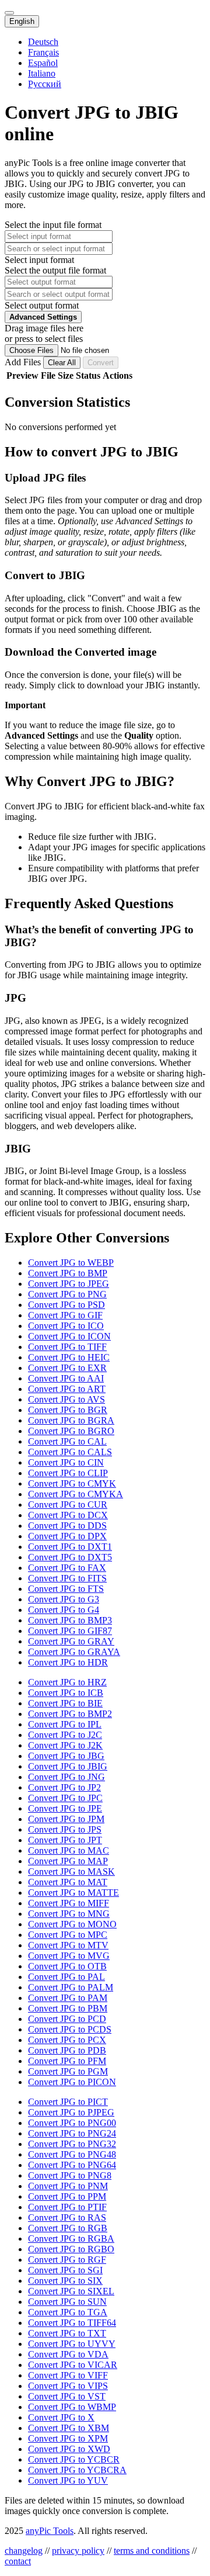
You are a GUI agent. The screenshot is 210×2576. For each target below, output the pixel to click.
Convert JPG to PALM (71, 1987)
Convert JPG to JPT (65, 1840)
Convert (101, 363)
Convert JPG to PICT (68, 2102)
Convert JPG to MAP (68, 1861)
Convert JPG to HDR (68, 1662)
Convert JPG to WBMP (72, 2407)
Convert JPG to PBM (68, 2008)
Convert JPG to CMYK (72, 1483)
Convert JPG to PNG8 (70, 2175)
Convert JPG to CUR (68, 1505)
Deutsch (43, 42)
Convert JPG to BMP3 (70, 1620)
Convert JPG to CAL (67, 1441)
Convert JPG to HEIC (69, 1357)
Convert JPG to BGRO (71, 1431)
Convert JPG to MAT (68, 1882)
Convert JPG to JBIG (68, 1766)
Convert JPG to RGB (68, 2228)
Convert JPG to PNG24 (72, 2133)
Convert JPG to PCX (67, 2040)
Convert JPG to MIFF (69, 1903)
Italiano (42, 73)
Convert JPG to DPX (67, 1536)
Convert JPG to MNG (69, 1914)
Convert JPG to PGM (68, 2071)
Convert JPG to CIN (66, 1462)
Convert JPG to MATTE (73, 1893)
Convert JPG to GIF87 (70, 1631)
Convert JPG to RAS (67, 2217)
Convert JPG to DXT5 (70, 1557)
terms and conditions (152, 2551)
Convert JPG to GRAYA (74, 1652)
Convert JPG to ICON (69, 1336)
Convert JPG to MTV (68, 1945)
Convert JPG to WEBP (71, 1263)
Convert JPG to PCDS (70, 2029)
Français (43, 52)
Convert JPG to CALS (70, 1452)
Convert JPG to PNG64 (72, 2165)
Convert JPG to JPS (65, 1829)
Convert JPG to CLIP (68, 1473)
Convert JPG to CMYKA (76, 1494)
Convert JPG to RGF (67, 2260)
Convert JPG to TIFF (67, 1347)
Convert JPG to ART (67, 1389)
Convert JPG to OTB (67, 1966)
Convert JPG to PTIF (67, 2207)
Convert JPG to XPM (68, 2438)
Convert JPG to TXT (67, 2333)
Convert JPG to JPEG (69, 1284)
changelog (24, 2551)
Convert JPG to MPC (68, 1935)
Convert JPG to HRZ (67, 1682)
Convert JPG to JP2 (64, 1787)
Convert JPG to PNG (67, 1294)
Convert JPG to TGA (68, 2312)
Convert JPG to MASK (71, 1872)
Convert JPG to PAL (66, 1977)
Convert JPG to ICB (66, 1693)
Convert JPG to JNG (66, 1777)
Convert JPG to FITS (67, 1578)
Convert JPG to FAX (67, 1568)
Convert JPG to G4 (64, 1610)
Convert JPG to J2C (65, 1735)
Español (43, 63)
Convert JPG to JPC (65, 1798)
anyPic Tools (50, 2531)
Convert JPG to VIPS (68, 2386)
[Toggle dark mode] (9, 13)
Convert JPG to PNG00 (72, 2123)
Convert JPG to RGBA (71, 2239)
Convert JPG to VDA (68, 2354)
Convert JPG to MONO (72, 1924)
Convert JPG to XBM (69, 2428)
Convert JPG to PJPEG (71, 2112)
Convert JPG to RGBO (71, 2249)
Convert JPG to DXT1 (70, 1547)
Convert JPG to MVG (69, 1956)
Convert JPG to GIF (65, 1315)
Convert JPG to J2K (65, 1745)
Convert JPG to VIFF (68, 2375)
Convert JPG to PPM (67, 2196)
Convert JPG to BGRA (71, 1420)
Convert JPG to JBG (66, 1756)
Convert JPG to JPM (66, 1819)
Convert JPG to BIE (65, 1703)
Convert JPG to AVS (66, 1399)
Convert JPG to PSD (66, 1305)
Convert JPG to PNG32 (72, 2144)
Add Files (24, 362)
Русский (45, 84)
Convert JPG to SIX (65, 2281)
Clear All (62, 363)
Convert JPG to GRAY (71, 1641)
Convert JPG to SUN (67, 2302)
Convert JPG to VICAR (73, 2365)
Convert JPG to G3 (64, 1599)
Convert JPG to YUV (68, 2480)
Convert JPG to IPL (65, 1724)
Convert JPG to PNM (68, 2186)
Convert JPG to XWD (69, 2449)
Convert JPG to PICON (72, 2082)
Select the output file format (55, 270)
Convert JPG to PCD (67, 2019)
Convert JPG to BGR (68, 1410)
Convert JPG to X (61, 2417)
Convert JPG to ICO (66, 1326)
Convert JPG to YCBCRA (77, 2470)
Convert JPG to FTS (66, 1589)
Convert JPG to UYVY (72, 2344)
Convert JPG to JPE (65, 1808)
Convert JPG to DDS (67, 1526)
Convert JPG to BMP (68, 1273)
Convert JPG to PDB (67, 2050)
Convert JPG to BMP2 (70, 1714)
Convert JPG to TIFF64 (72, 2323)
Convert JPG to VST (67, 2396)
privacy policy (78, 2551)
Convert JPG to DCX (68, 1515)
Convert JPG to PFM (67, 2061)
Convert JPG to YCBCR (74, 2459)
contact (18, 2561)
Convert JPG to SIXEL (71, 2291)
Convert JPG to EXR (67, 1368)
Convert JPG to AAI (66, 1378)
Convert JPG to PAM (68, 1998)
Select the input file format (53, 225)
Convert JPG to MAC (69, 1850)
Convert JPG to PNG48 (72, 2154)
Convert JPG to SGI (65, 2270)
